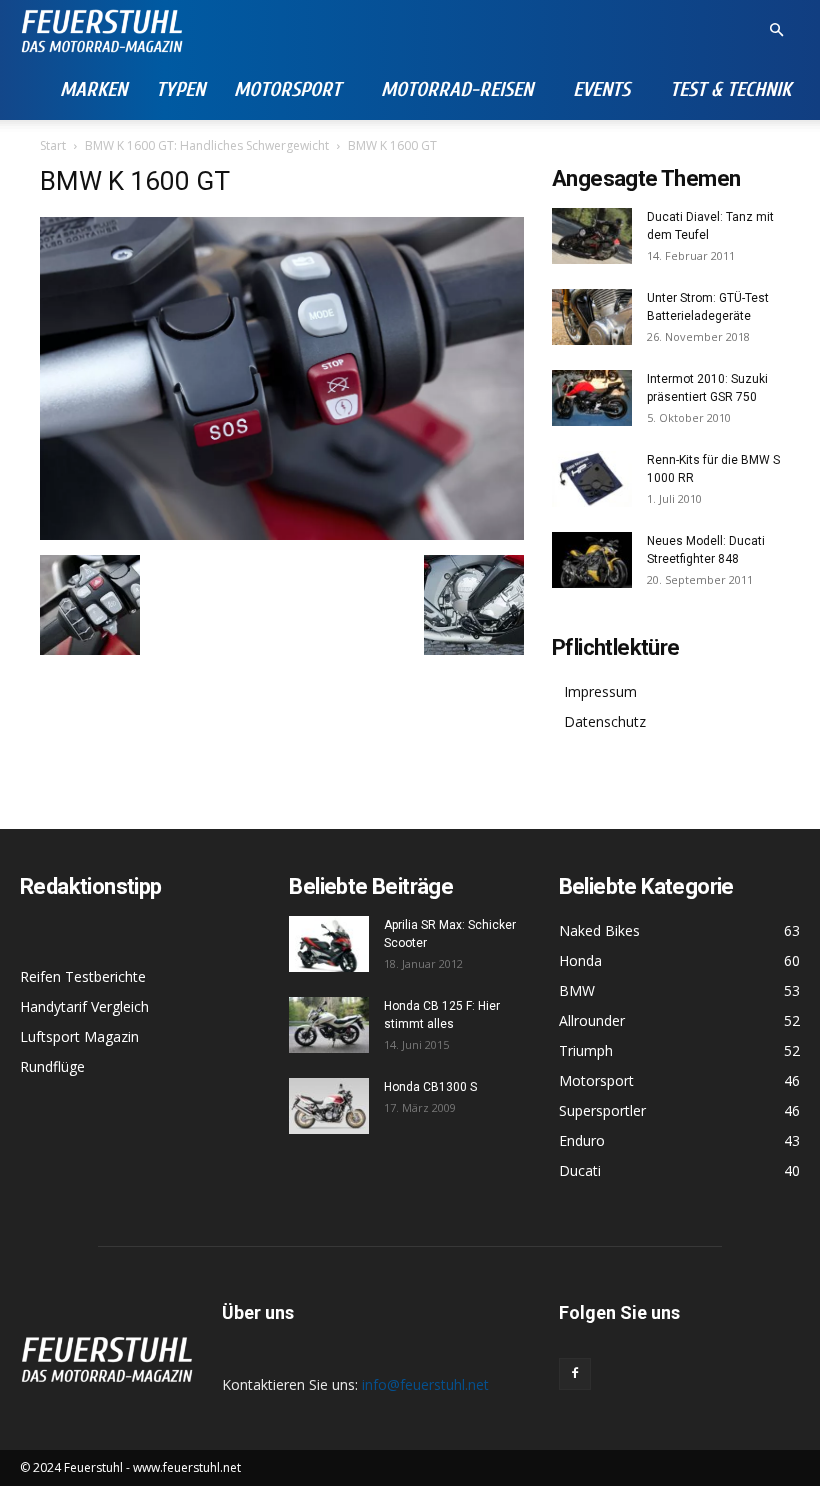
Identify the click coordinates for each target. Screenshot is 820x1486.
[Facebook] (575, 1374)
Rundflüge (52, 1066)
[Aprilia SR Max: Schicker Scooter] (329, 944)
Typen (180, 89)
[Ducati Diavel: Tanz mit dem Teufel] (592, 236)
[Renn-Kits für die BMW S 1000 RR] (592, 479)
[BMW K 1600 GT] (282, 534)
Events (601, 89)
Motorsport (287, 89)
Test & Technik (730, 89)
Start (53, 145)
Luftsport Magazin (79, 1036)
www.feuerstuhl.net (187, 1467)
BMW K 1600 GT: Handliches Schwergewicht (207, 145)
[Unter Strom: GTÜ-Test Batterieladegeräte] (592, 317)
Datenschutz (605, 721)
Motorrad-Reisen (457, 89)
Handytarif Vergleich (84, 1006)
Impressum (600, 691)
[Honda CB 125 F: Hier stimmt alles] (329, 1025)
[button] (776, 30)
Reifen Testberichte (83, 976)
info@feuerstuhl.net (425, 1384)
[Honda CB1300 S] (329, 1106)
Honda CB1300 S (430, 1087)
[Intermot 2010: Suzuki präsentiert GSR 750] (592, 398)
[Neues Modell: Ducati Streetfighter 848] (592, 560)
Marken (93, 89)
